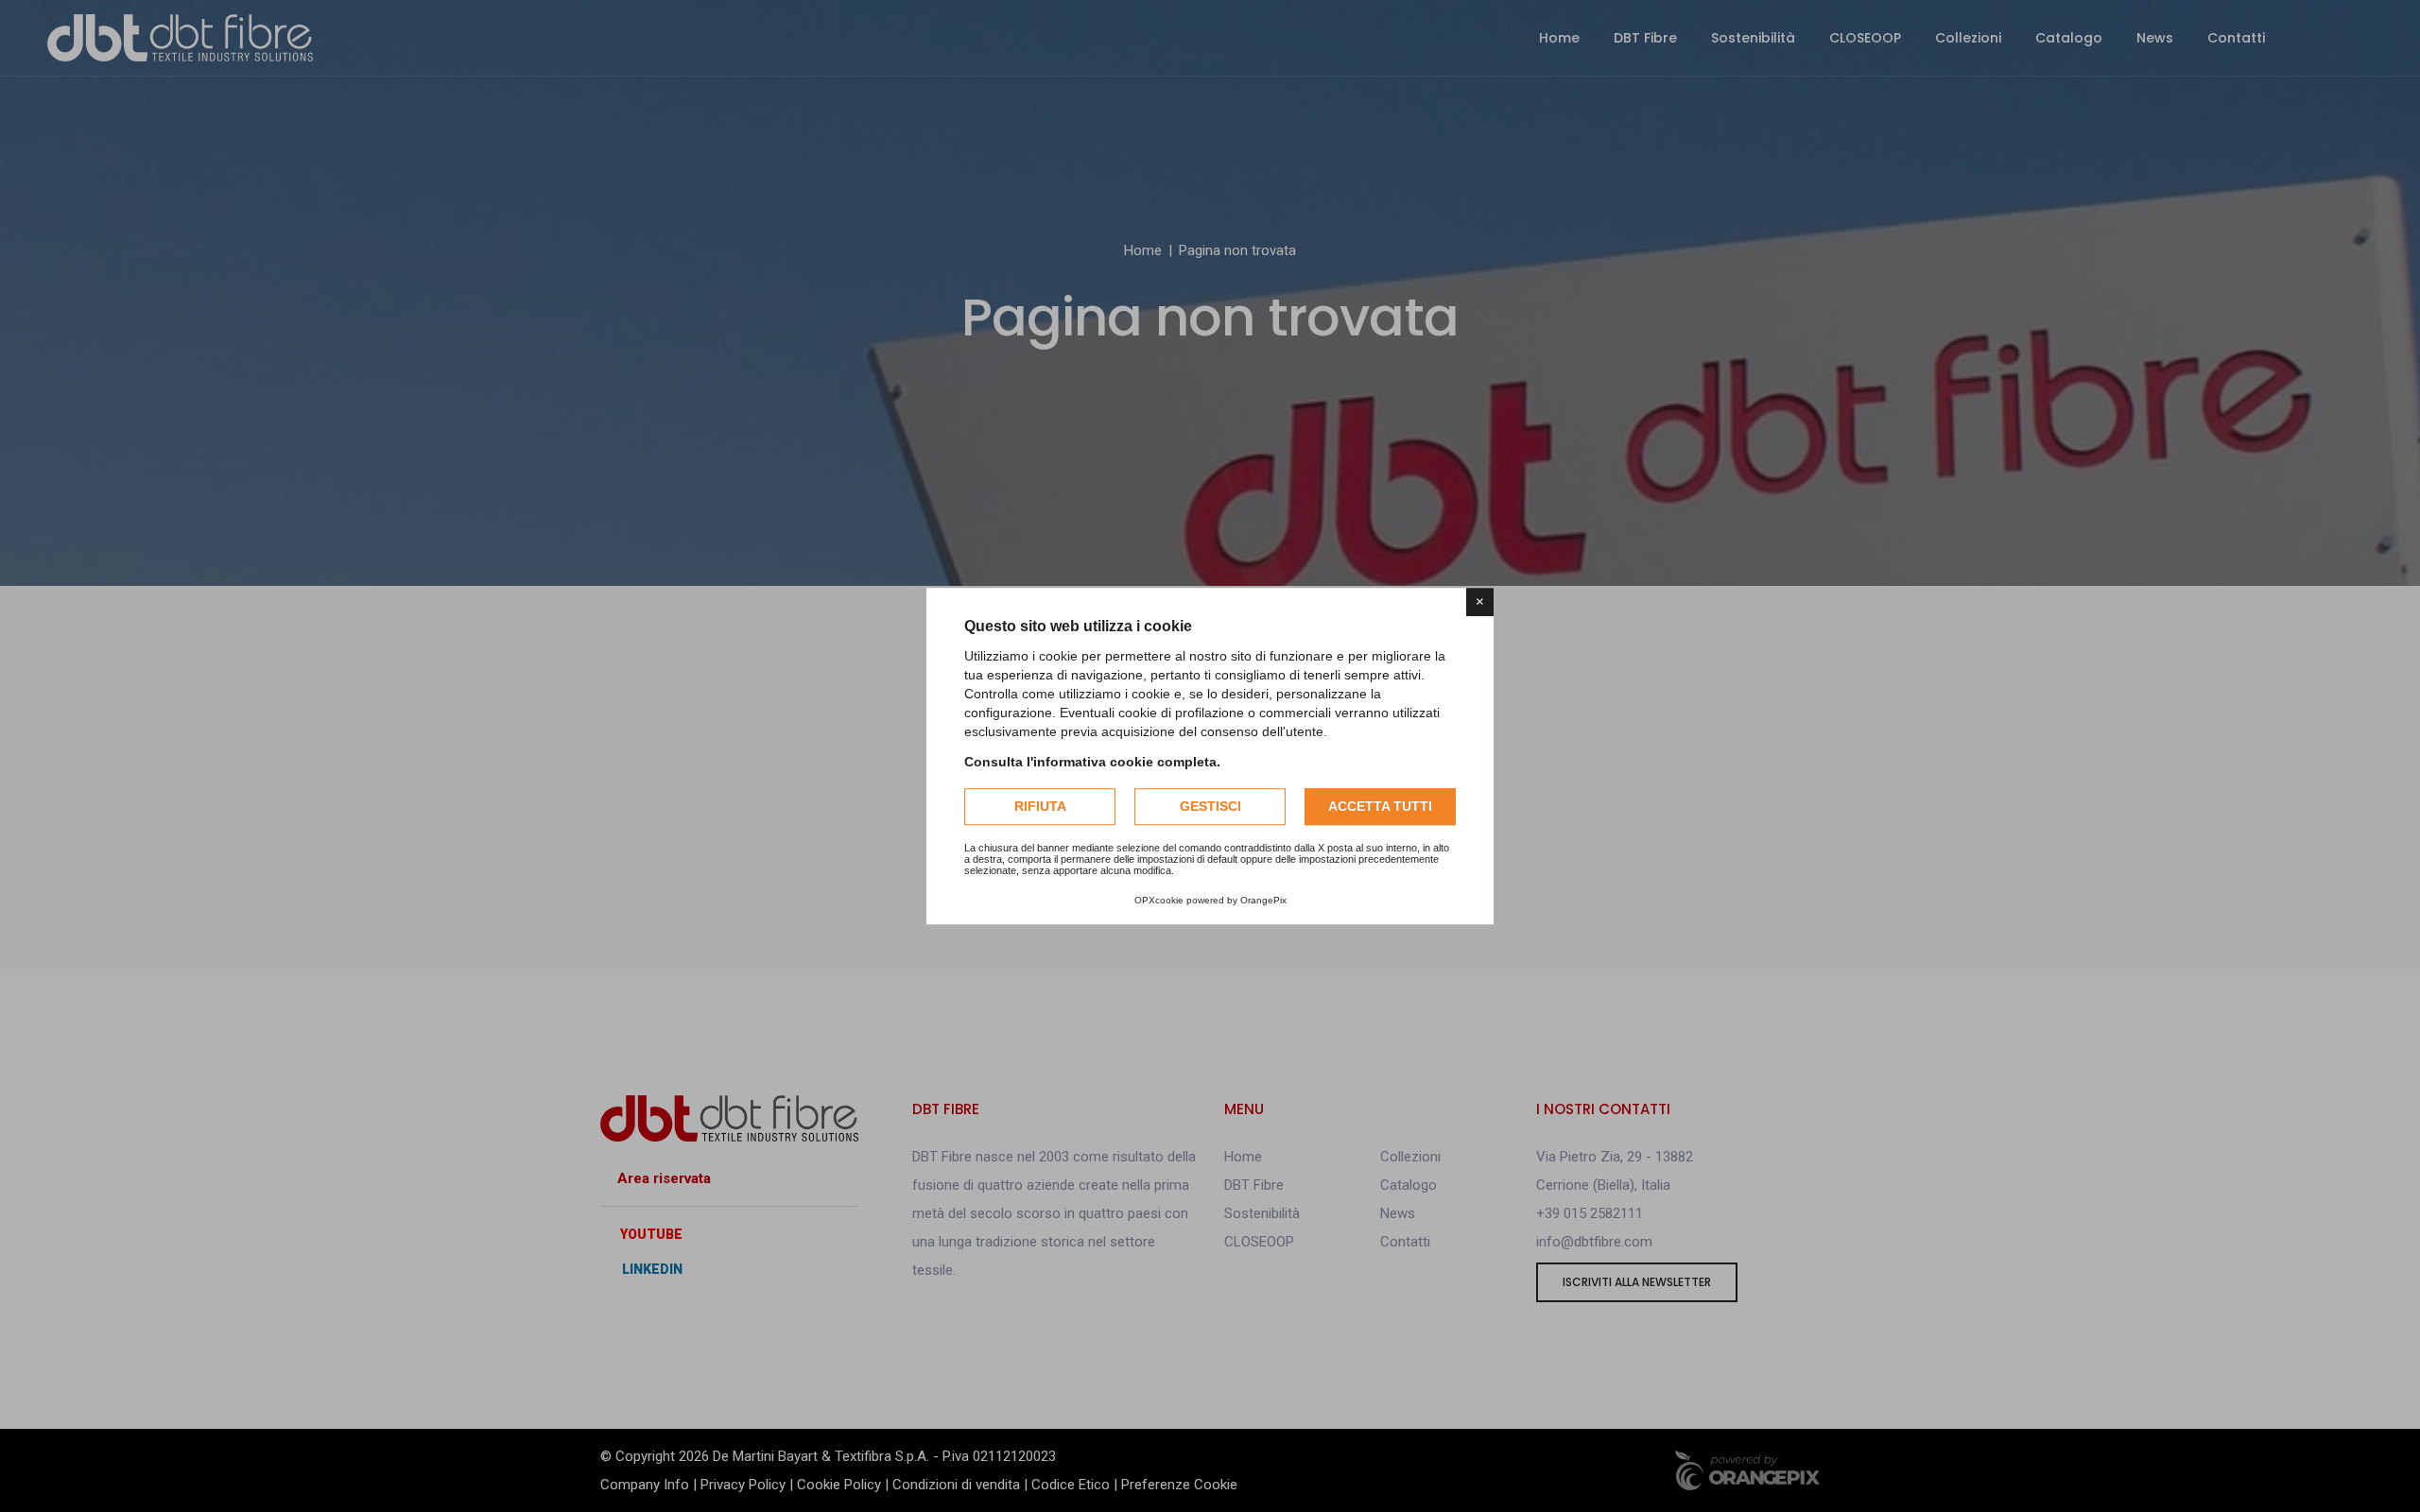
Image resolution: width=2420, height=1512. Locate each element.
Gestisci (1210, 806)
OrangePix (1263, 900)
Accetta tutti (1380, 806)
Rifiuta (1040, 806)
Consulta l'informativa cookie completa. (1092, 762)
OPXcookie (1159, 900)
